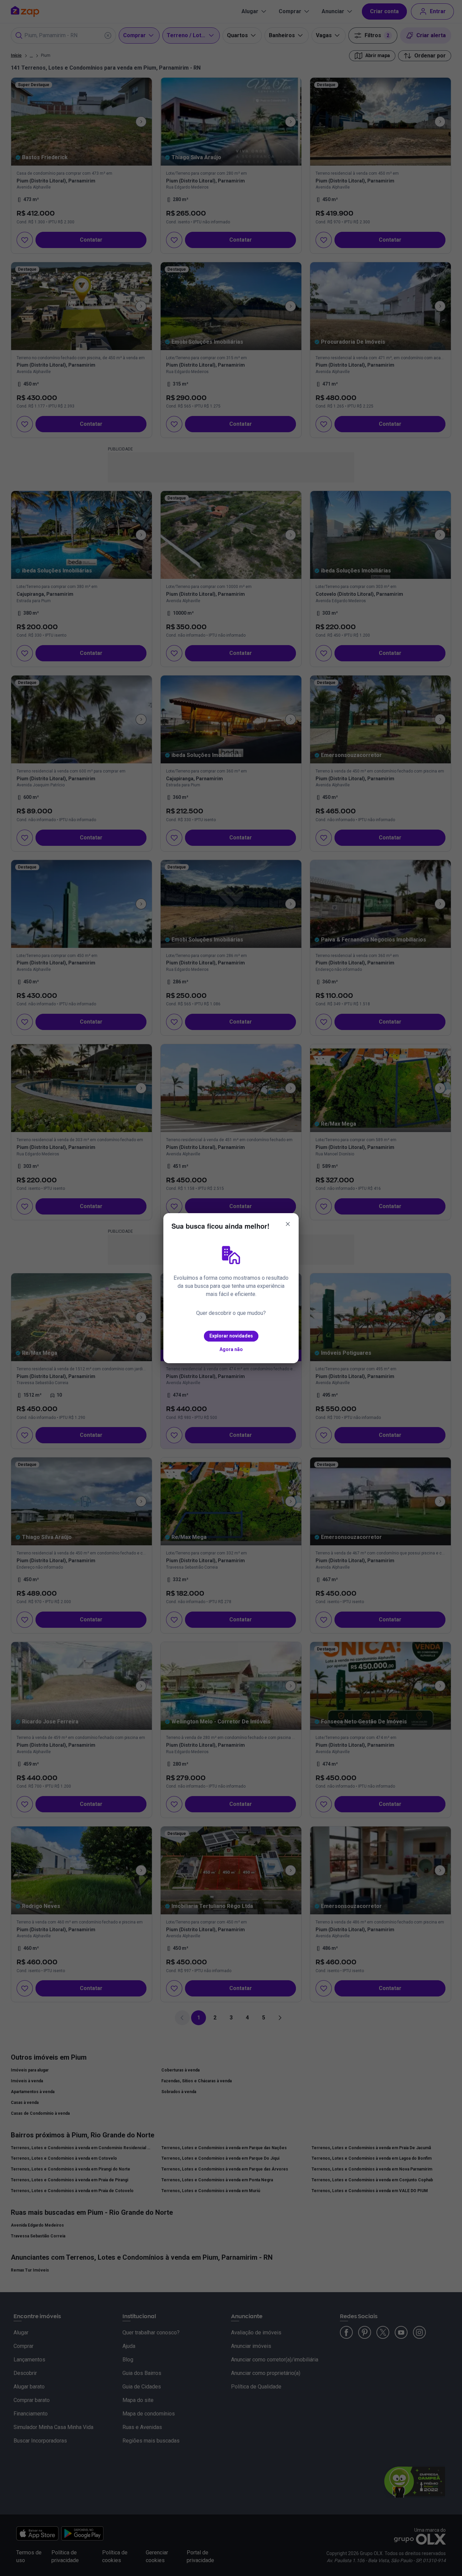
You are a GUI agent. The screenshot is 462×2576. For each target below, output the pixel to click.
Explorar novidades (231, 1336)
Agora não (231, 1349)
